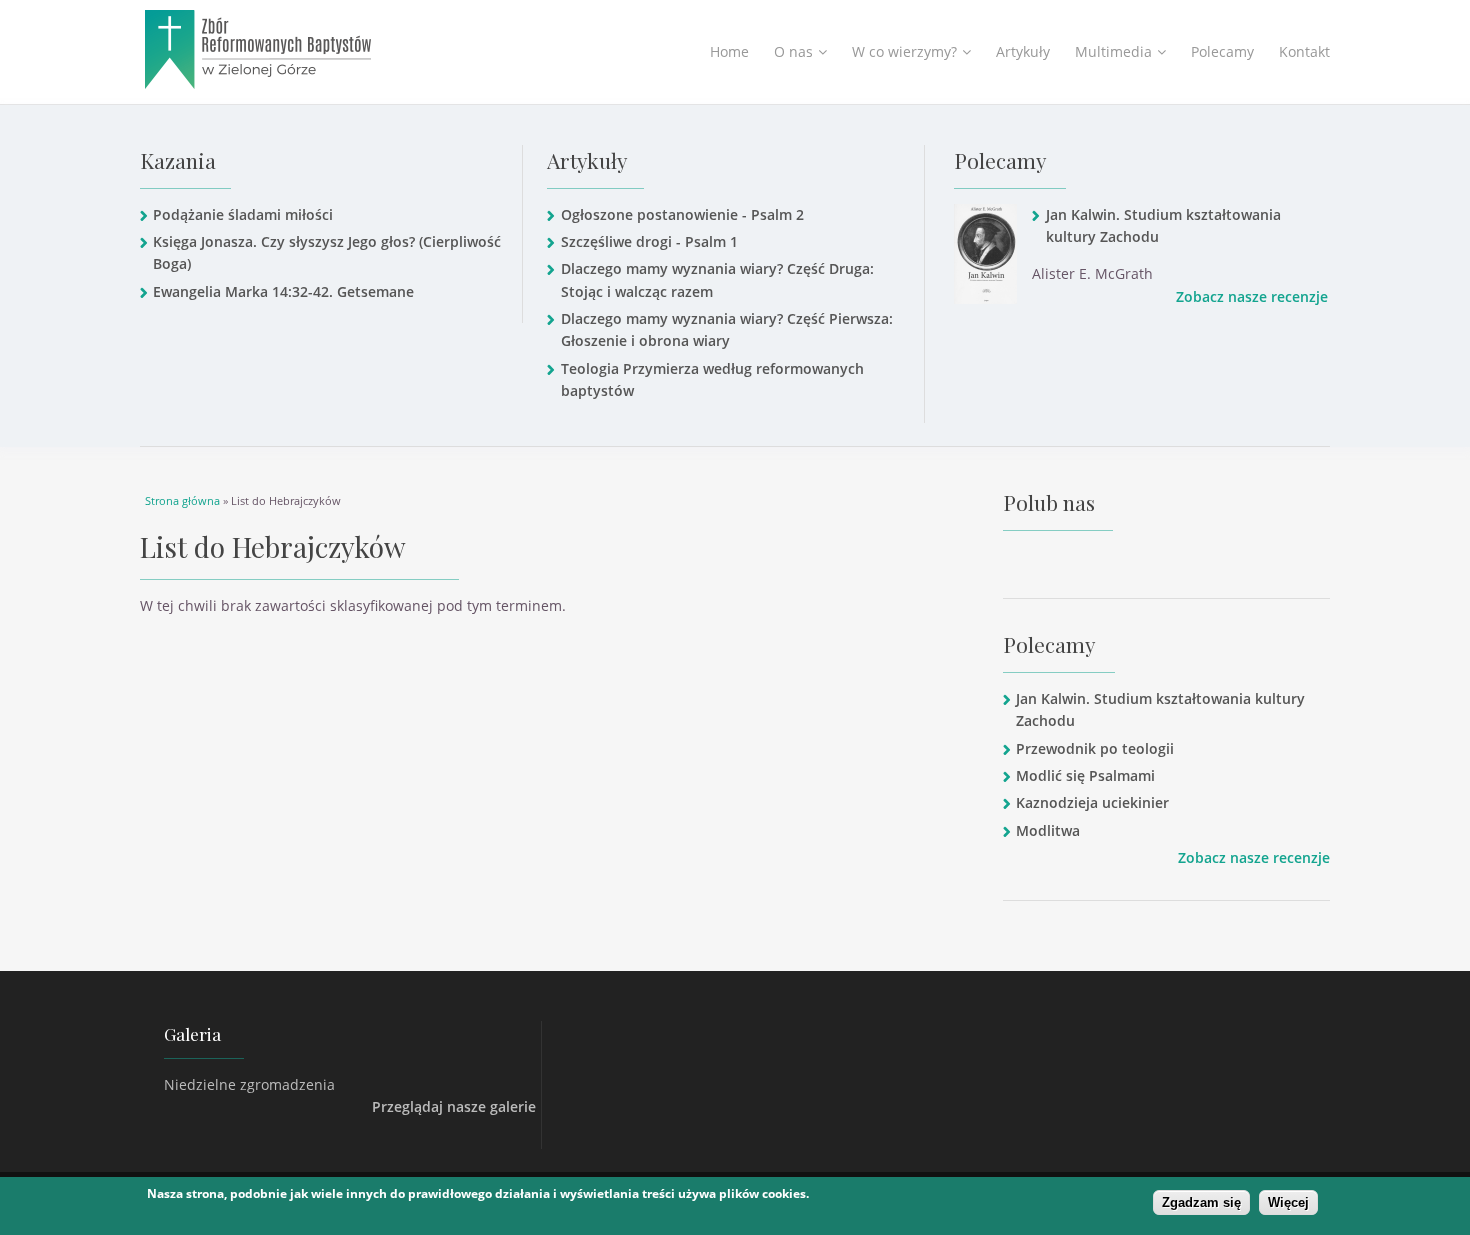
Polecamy (1222, 51)
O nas (793, 51)
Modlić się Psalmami (1085, 775)
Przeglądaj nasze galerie (454, 1106)
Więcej (1288, 1202)
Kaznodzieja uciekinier (1092, 802)
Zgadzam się (1201, 1202)
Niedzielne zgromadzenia (249, 1084)
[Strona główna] (308, 49)
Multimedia (1113, 51)
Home (729, 51)
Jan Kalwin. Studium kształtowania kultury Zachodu (1163, 225)
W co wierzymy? (904, 51)
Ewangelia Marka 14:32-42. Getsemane (283, 291)
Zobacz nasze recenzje (1252, 296)
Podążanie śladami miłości (243, 214)
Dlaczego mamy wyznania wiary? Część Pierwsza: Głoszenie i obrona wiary (727, 329)
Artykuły (1023, 51)
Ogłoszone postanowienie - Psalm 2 (682, 214)
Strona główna (182, 500)
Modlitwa (1048, 830)
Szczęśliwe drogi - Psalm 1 (649, 241)
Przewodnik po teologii (1095, 748)
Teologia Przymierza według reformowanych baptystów (712, 379)
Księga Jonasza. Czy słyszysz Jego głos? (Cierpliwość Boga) (327, 252)
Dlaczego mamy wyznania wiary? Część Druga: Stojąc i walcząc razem (717, 279)
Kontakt (1304, 51)
